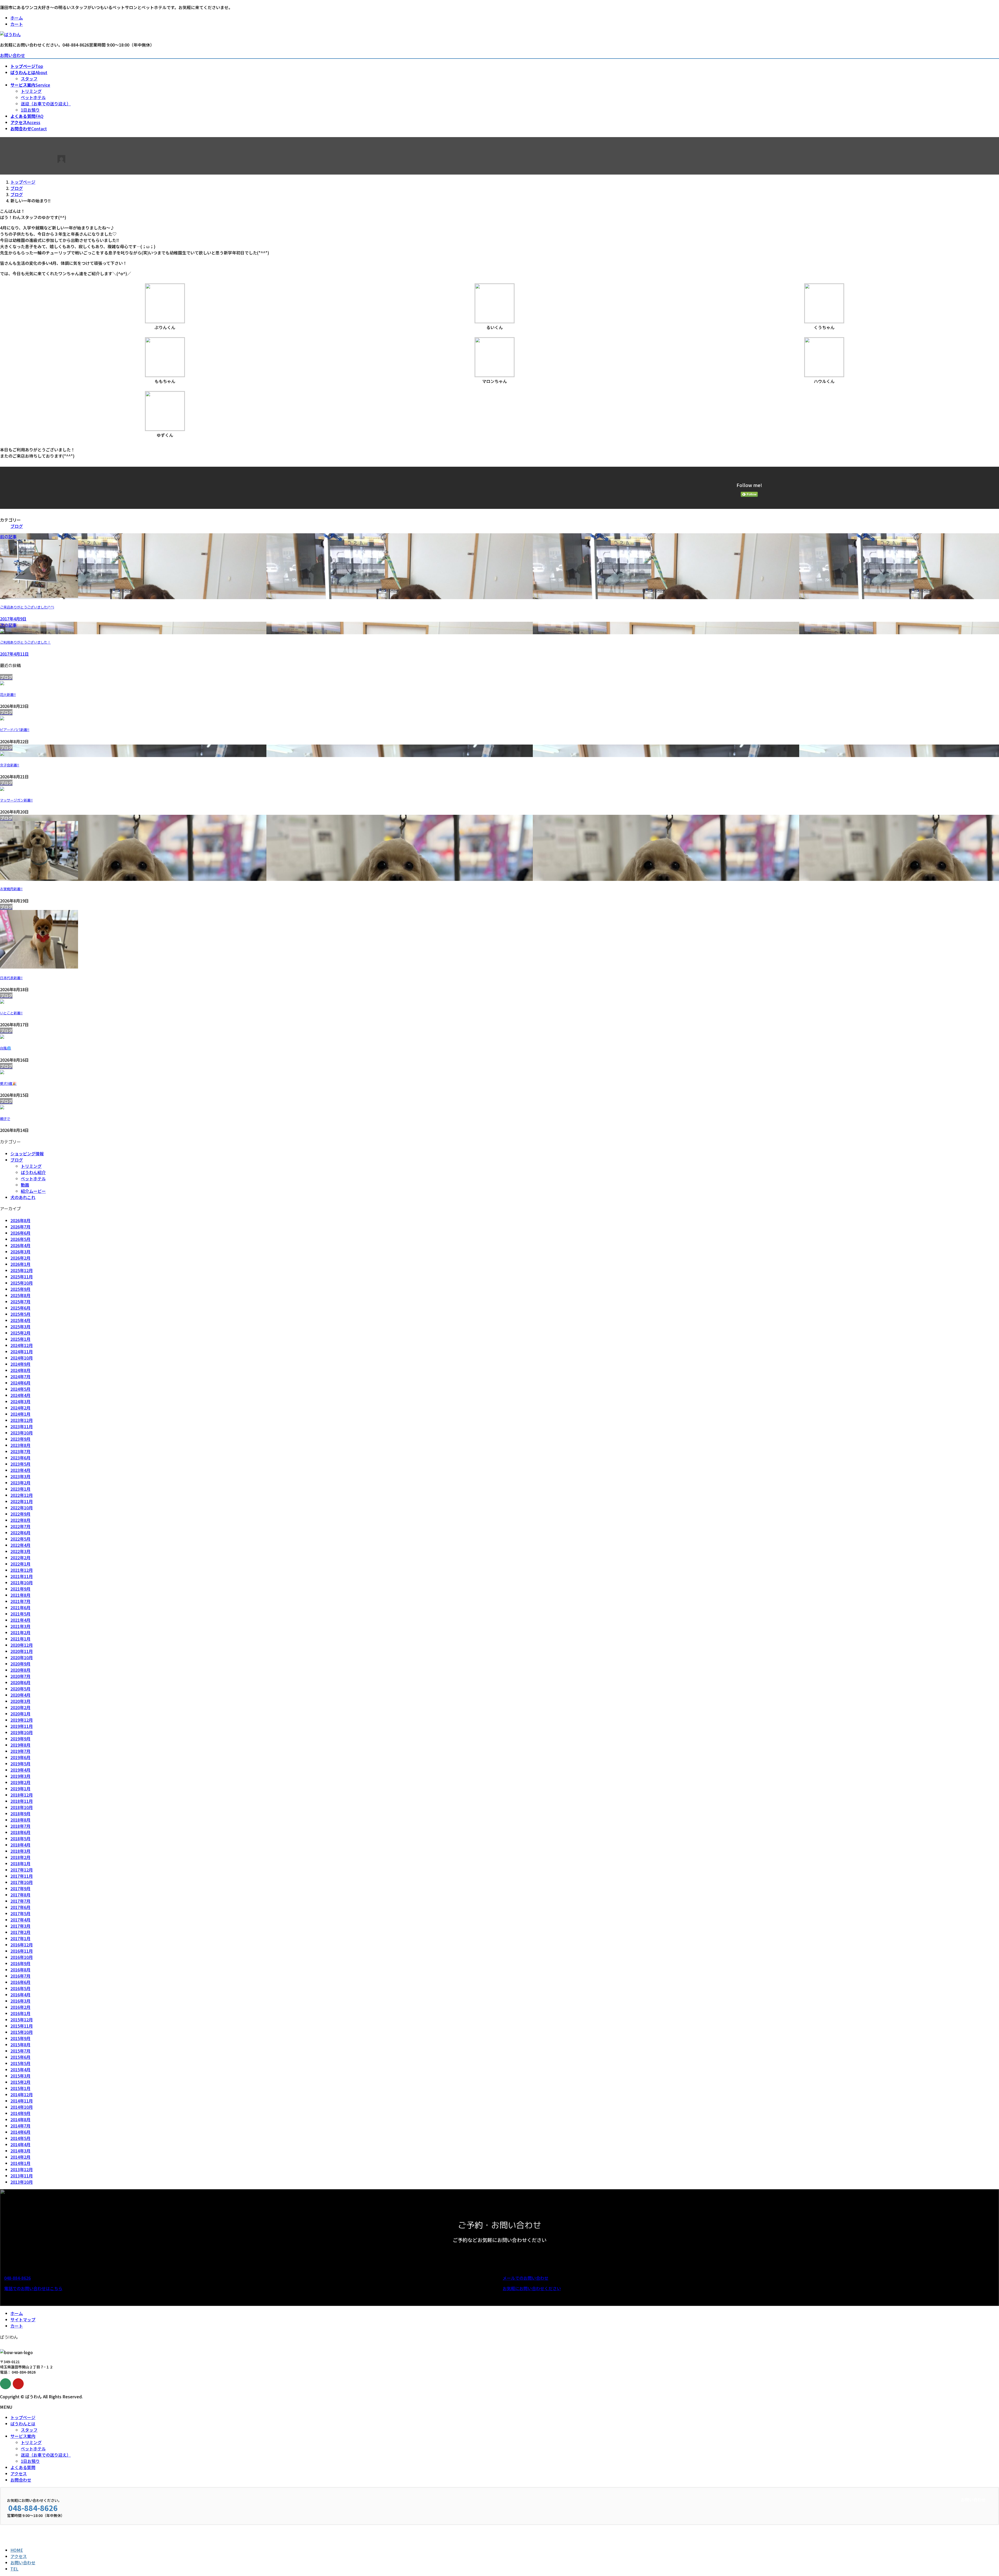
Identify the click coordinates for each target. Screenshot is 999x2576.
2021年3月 (20, 1626)
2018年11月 (22, 1801)
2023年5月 (20, 1464)
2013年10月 (22, 2182)
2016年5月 (20, 1988)
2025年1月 (20, 1339)
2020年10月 (22, 1657)
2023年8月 (20, 1445)
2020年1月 (20, 1714)
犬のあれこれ (23, 1197)
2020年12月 (22, 1645)
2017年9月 (20, 1888)
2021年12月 (22, 1570)
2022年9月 (20, 1514)
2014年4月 (20, 2144)
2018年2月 (20, 1857)
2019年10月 (22, 1732)
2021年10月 (22, 1582)
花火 (8, 695)
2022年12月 (22, 1495)
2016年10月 (22, 1957)
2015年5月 (20, 2063)
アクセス (19, 2474)
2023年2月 (20, 1483)
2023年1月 (20, 1489)
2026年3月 (20, 1252)
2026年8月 (20, 1220)
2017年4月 (20, 1920)
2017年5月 (20, 1913)
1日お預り (30, 110)
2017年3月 (20, 1926)
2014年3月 (20, 2151)
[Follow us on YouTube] (18, 2384)
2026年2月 (20, 1258)
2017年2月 (20, 1932)
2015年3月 (20, 2076)
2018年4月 (20, 1845)
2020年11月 (22, 1651)
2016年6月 (20, 1982)
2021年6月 (20, 1607)
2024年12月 (22, 1345)
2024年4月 (20, 1395)
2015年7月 (20, 2051)
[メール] (5, 2384)
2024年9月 (20, 1364)
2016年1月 (20, 2013)
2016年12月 (22, 1945)
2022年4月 (20, 1545)
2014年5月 (20, 2138)
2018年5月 (20, 1838)
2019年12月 (22, 1720)
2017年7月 (20, 1901)
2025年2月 (20, 1333)
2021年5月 (20, 1614)
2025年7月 (20, 1302)
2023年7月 (20, 1451)
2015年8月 (20, 2045)
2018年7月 (20, 1826)
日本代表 (11, 978)
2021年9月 (20, 1589)
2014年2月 (20, 2157)
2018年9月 (20, 1814)
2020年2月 (20, 1707)
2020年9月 (20, 1664)
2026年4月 (20, 1245)
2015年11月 (22, 2026)
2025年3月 (20, 1327)
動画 (25, 1185)
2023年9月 (20, 1439)
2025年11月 (22, 1277)
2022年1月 (20, 1564)
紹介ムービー (33, 1191)
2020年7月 (20, 1676)
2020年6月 (20, 1682)
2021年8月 (20, 1595)
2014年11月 (22, 2101)
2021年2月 (20, 1632)
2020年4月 (20, 1695)
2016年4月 (20, 1995)
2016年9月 (20, 1963)
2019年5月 (20, 1764)
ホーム (17, 18)
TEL (14, 2569)
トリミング (31, 91)
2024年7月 (20, 1376)
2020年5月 (20, 1689)
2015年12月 (22, 2020)
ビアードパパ (15, 730)
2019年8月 (20, 1745)
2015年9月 (20, 2038)
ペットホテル (33, 97)
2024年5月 (20, 1389)
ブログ (17, 526)
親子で (5, 1119)
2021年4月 (20, 1620)
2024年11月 (22, 1351)
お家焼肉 (11, 889)
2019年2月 (20, 1782)
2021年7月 (20, 1601)
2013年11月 (22, 2176)
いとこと (11, 1013)
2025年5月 (20, 1314)
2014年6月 (20, 2132)
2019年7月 (20, 1751)
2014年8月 (20, 2119)
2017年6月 (20, 1907)
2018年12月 (22, 1795)
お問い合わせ (12, 55)
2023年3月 (20, 1476)
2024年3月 (20, 1401)
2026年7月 (20, 1227)
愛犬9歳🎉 (8, 1084)
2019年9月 (20, 1739)
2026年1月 (20, 1264)
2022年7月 (20, 1526)
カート (17, 24)
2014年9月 (20, 2113)
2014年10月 (22, 2107)
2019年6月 (20, 1757)
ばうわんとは (23, 2424)
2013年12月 (22, 2169)
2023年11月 (22, 1426)
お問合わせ (21, 2480)
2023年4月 (20, 1470)
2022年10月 (22, 1508)
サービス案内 (23, 2436)
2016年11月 (22, 1951)
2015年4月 (20, 2069)
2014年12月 (22, 2094)
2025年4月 (20, 1320)
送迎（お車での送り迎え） (46, 104)
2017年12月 (22, 1870)
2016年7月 (20, 1976)
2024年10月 (22, 1358)
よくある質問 (23, 2467)
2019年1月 (20, 1789)
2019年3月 (20, 1776)
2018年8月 (20, 1820)
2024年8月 (20, 1370)
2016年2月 (20, 2007)
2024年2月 (20, 1408)
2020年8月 (20, 1670)
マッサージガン (16, 800)
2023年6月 (20, 1458)
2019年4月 (20, 1770)
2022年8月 (20, 1520)
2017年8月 (20, 1895)
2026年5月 (20, 1239)
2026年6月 (20, 1233)
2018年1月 (20, 1863)
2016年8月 (20, 1970)
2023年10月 (22, 1433)
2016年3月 (20, 2001)
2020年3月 (20, 1701)
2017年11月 (22, 1876)
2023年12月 (22, 1420)
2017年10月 (22, 1882)
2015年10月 (22, 2032)
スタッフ (29, 79)
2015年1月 (20, 2088)
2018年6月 (20, 1832)
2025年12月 (22, 1270)
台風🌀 (6, 1048)
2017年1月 (20, 1938)
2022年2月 (20, 1558)
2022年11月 (22, 1501)
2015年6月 (20, 2057)
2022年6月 (20, 1533)
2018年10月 (22, 1807)
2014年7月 (20, 2126)
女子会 (10, 765)
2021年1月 (20, 1639)
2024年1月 (20, 1414)
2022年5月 (20, 1539)
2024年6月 (20, 1383)
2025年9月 (20, 1289)
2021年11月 (22, 1576)
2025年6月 (20, 1308)
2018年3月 (20, 1851)
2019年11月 (22, 1726)
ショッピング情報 (27, 1154)
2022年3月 (20, 1551)
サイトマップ (23, 2319)
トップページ (23, 2417)
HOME (17, 2550)
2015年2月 (20, 2082)
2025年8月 (20, 1295)
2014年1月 (20, 2163)
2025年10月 (22, 1283)
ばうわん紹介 (33, 1172)
